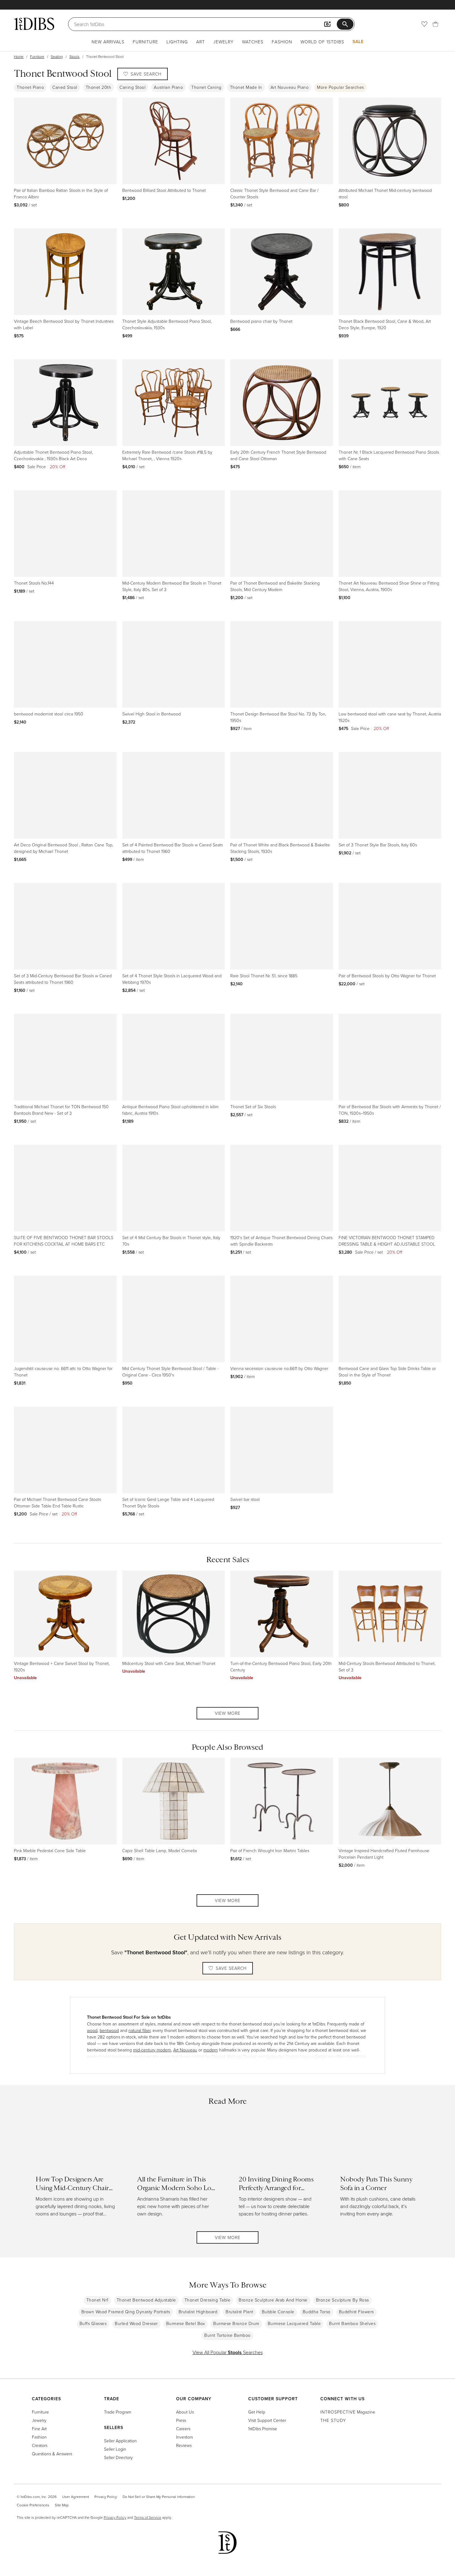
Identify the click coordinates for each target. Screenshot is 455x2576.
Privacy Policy (106, 2497)
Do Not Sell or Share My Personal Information (159, 2497)
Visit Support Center (267, 2420)
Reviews (184, 2445)
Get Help (257, 2412)
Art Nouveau (185, 2050)
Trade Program (118, 2412)
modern (211, 2050)
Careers (183, 2429)
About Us (185, 2412)
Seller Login (115, 2449)
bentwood (109, 2030)
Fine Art (39, 2429)
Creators (40, 2445)
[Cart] (435, 24)
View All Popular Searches (228, 2352)
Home (19, 56)
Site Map (62, 2505)
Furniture (145, 42)
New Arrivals (108, 42)
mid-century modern (152, 2050)
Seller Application (120, 2441)
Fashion (282, 42)
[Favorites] (424, 24)
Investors (184, 2437)
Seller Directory (118, 2457)
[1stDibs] (34, 24)
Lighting (177, 42)
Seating (57, 56)
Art (201, 42)
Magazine (348, 2412)
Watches (253, 42)
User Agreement (76, 2497)
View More (228, 1713)
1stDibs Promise (263, 2429)
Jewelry (223, 42)
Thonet (218, 2056)
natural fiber (139, 2030)
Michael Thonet (242, 2056)
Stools (74, 56)
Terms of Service (148, 2517)
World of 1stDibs (322, 42)
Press (181, 2420)
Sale (358, 41)
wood (92, 2030)
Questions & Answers (52, 2454)
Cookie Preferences (33, 2505)
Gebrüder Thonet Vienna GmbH (297, 2056)
